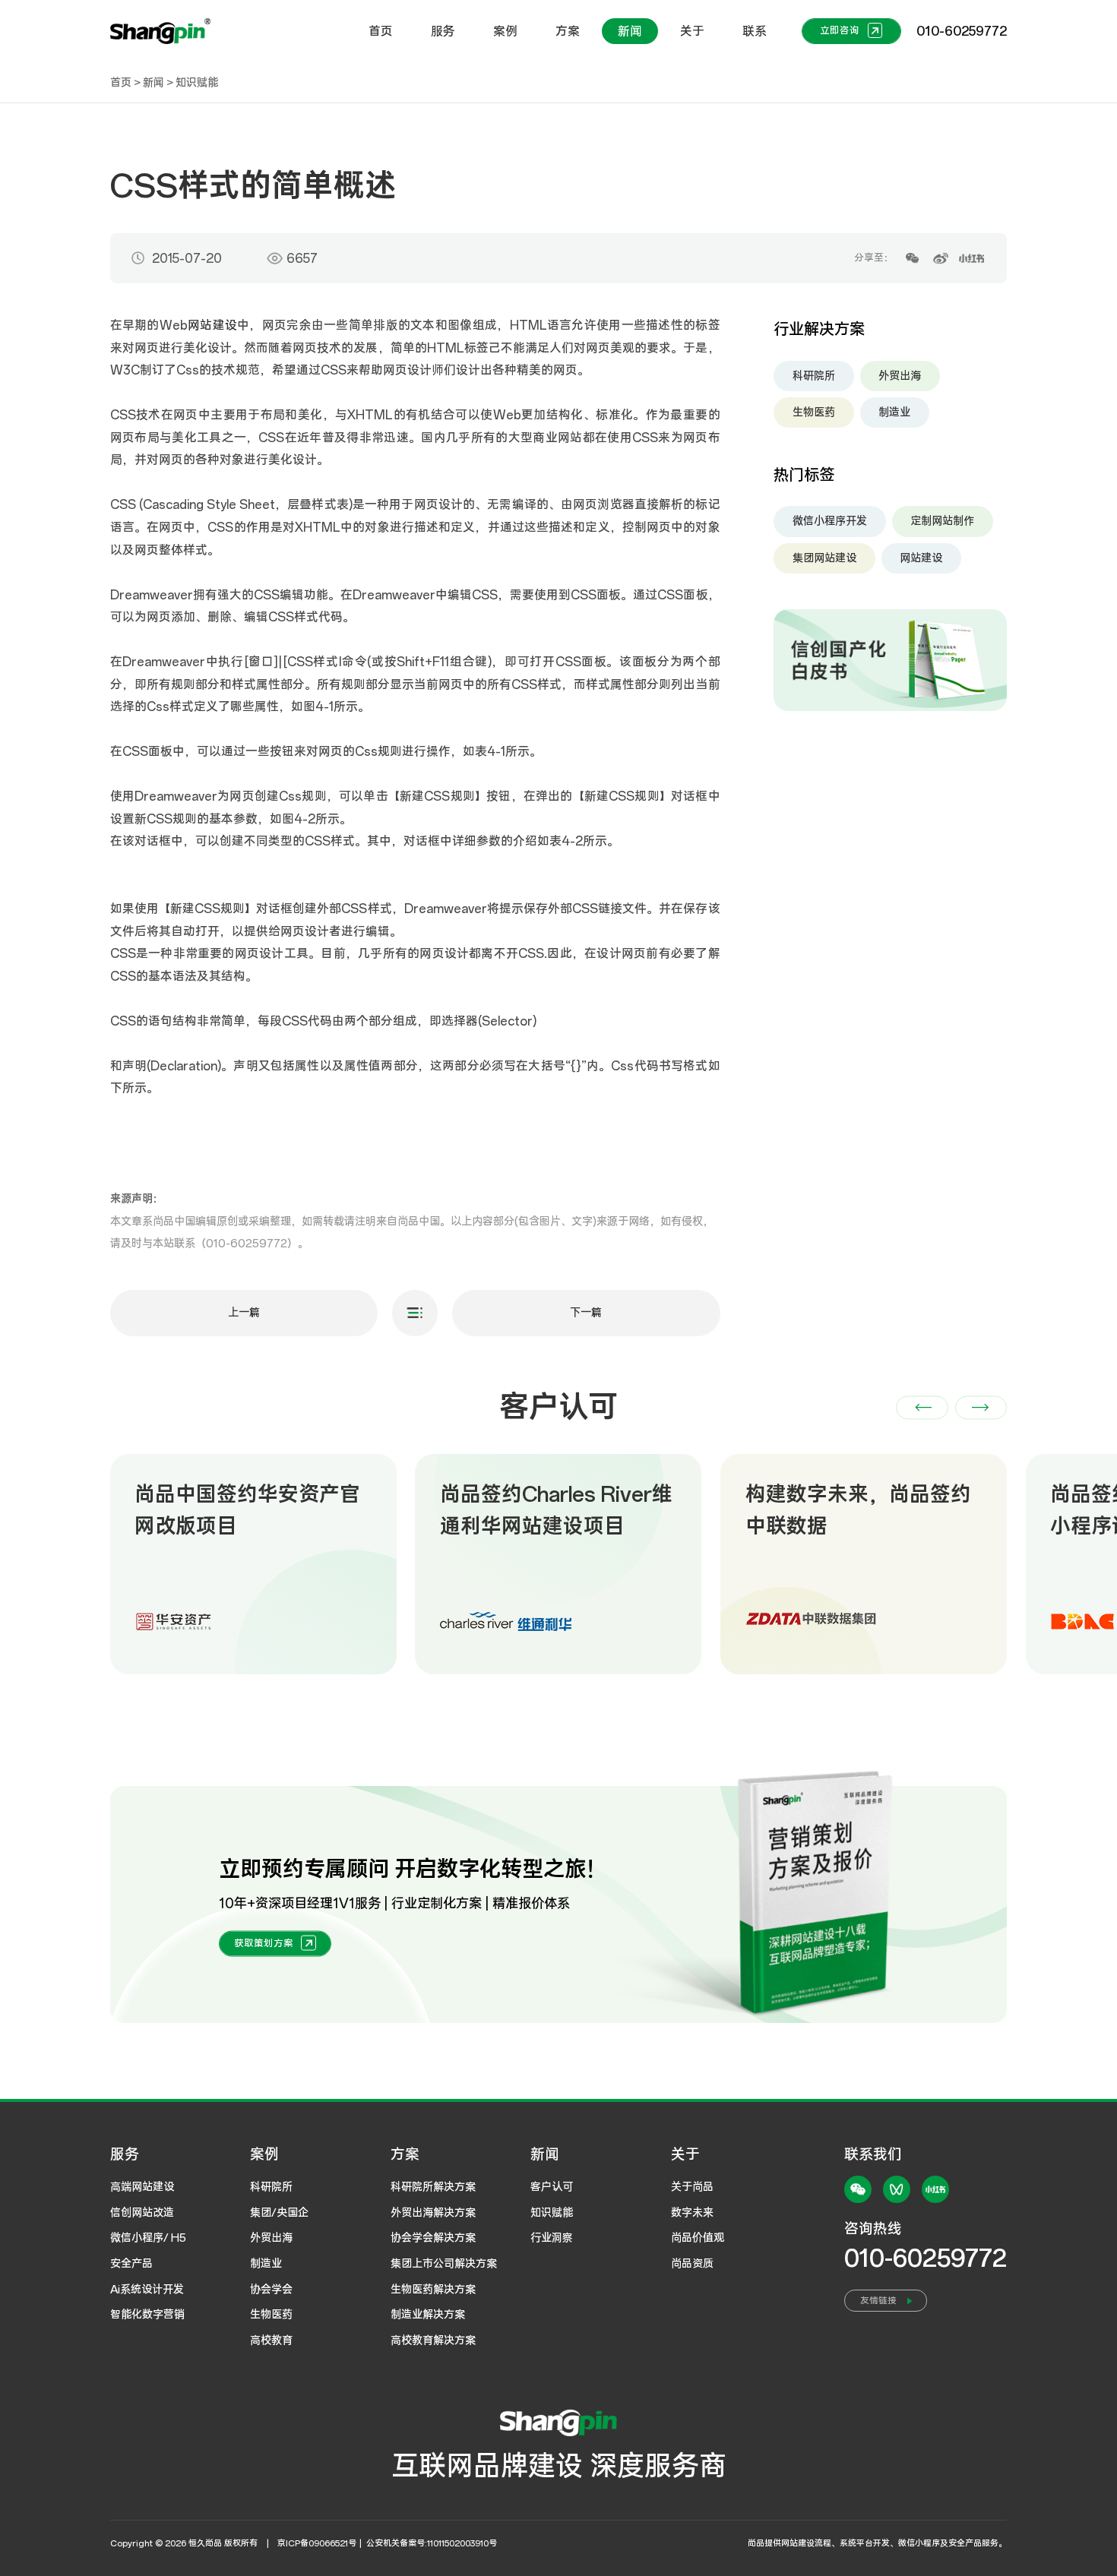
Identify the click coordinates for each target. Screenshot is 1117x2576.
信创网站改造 (142, 2213)
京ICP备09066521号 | (321, 2543)
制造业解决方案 (428, 2315)
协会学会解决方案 (433, 2238)
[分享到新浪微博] (940, 259)
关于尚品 (692, 2187)
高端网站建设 (142, 2187)
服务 (443, 31)
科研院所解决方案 (433, 2187)
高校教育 (271, 2341)
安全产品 (131, 2264)
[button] (922, 1407)
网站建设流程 (806, 2543)
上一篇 (244, 1313)
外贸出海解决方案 (433, 2213)
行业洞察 (552, 2238)
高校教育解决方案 (433, 2341)
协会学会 (271, 2290)
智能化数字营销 (147, 2315)
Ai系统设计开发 (147, 2290)
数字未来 (692, 2213)
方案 (568, 31)
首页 (381, 31)
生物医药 (814, 412)
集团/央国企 (279, 2213)
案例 (505, 31)
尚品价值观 (698, 2238)
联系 (755, 31)
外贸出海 (900, 375)
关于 (692, 31)
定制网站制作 (942, 521)
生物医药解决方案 (433, 2290)
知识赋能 (197, 83)
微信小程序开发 (830, 521)
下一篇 (586, 1313)
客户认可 (552, 2187)
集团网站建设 (824, 558)
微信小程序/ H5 (148, 2238)
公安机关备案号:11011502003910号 (432, 2543)
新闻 (630, 31)
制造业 (894, 412)
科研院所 (814, 375)
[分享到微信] (912, 259)
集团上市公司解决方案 (444, 2264)
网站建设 (212, 325)
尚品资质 (692, 2264)
